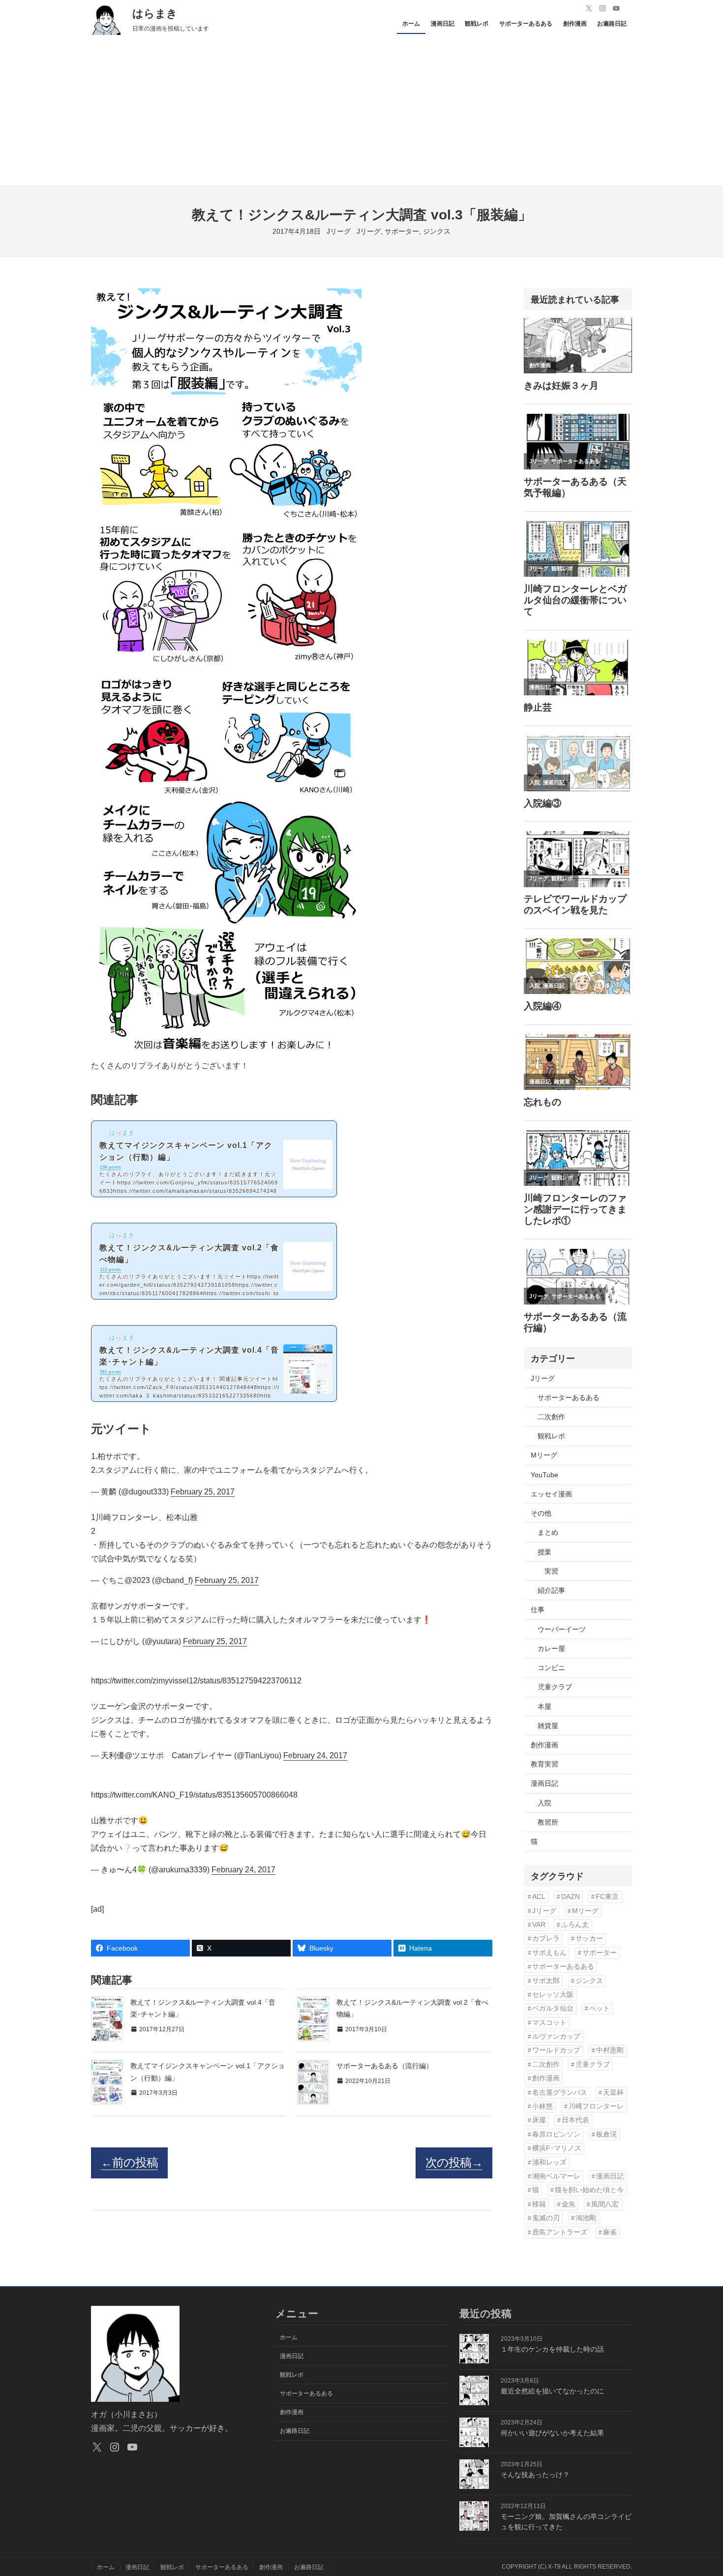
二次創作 (551, 1417)
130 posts (110, 1167)
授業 (544, 1552)
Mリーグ (544, 1455)
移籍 (539, 2204)
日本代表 (575, 2120)
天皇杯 (613, 2093)
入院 (544, 1803)
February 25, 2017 (203, 1492)
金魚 (569, 2204)
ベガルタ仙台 (553, 2008)
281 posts (110, 1372)
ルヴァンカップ (556, 2036)
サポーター (402, 231)
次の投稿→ (454, 2162)
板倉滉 (606, 2134)
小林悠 (542, 2106)
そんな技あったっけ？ (535, 2475)
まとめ (548, 1532)
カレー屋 (551, 1648)
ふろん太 (575, 1925)
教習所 (548, 1822)
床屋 (539, 2120)
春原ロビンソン (556, 2134)
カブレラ (546, 1939)
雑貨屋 (548, 1726)
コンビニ (551, 1668)
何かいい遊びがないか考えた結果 (552, 2433)
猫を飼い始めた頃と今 (589, 2190)
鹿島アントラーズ (560, 2232)
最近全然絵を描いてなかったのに (552, 2391)
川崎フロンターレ (596, 2106)
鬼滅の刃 (546, 2218)
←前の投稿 (129, 2162)
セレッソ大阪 (553, 1995)
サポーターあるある (569, 1397)
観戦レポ (551, 1436)
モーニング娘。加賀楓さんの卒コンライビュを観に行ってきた (566, 2522)
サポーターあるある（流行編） (385, 2066)
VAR (539, 1925)
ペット (600, 2008)
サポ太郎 (546, 1981)
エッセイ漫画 (551, 1494)
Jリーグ (339, 231)
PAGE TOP (699, 2491)
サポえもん (549, 1953)
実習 (551, 1571)
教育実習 (544, 1764)
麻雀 (610, 2232)
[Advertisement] (361, 112)
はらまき (155, 14)
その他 (541, 1513)
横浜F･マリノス (557, 2148)
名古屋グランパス (560, 2093)
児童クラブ (555, 1687)
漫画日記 (544, 1783)
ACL (539, 1897)
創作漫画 (544, 1745)
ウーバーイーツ (562, 1629)
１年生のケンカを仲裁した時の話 (552, 2349)
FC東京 (607, 1897)
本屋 (544, 1707)
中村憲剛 (610, 2050)
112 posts (110, 1270)
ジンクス (437, 231)
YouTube (544, 1475)
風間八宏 (605, 2204)
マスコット (549, 2023)
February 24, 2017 (315, 1755)
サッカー (589, 1939)
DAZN (571, 1897)
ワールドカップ (556, 2050)
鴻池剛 (586, 2218)
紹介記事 (551, 1590)
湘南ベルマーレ (556, 2176)
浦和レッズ (549, 2162)
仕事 (538, 1610)
